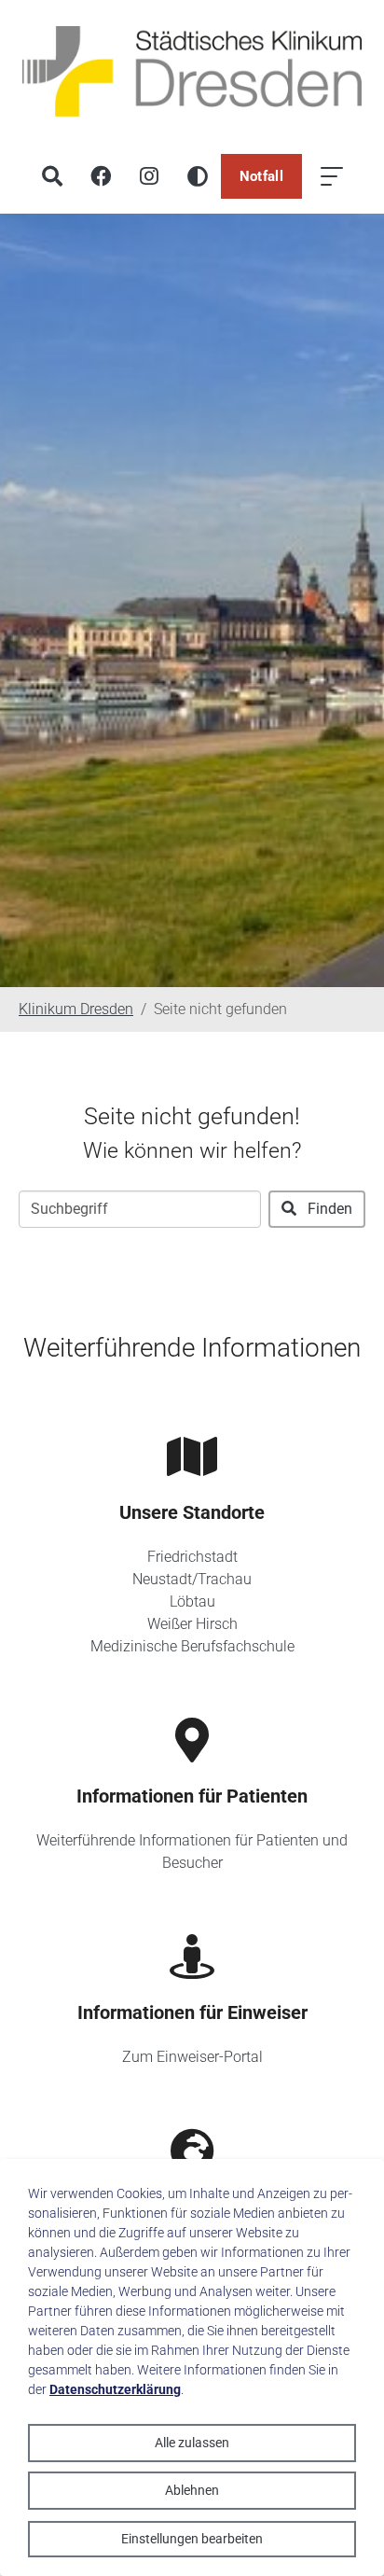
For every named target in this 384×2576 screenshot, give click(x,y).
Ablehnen (192, 2490)
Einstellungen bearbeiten (192, 2539)
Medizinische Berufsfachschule (192, 1646)
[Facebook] (101, 176)
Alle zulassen (192, 2443)
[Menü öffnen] (332, 176)
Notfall (261, 176)
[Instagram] (149, 176)
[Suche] (52, 176)
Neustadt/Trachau (192, 1579)
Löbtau (192, 1601)
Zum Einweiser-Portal (192, 2057)
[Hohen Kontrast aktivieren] (198, 176)
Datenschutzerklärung (115, 2389)
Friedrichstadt (192, 1557)
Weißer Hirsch (192, 1624)
